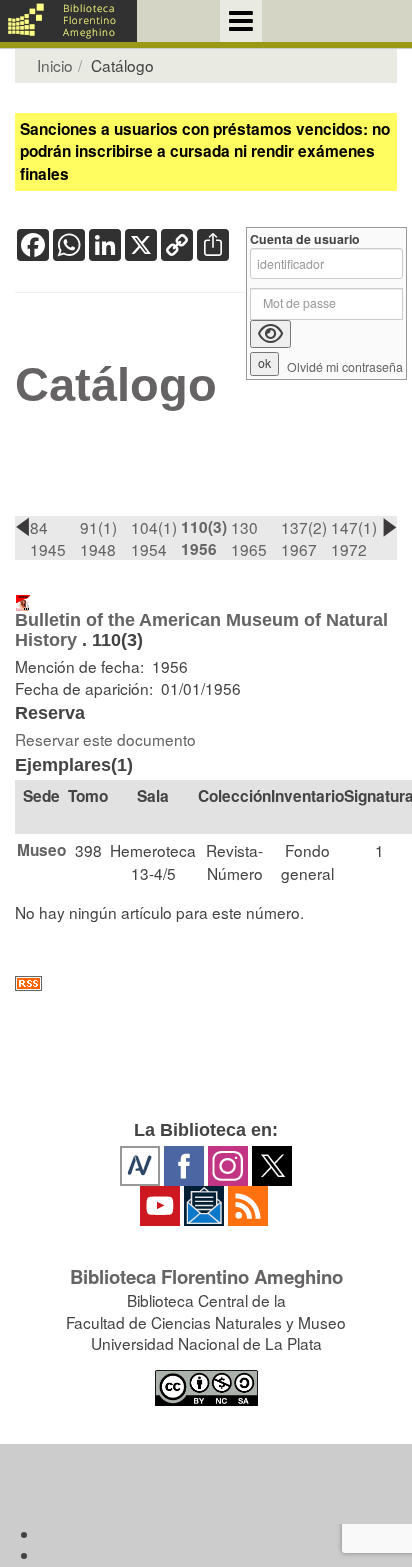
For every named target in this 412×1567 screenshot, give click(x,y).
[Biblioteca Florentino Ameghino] (68, 21)
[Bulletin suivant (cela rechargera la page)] (389, 527)
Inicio (55, 65)
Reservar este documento (105, 739)
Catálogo (116, 385)
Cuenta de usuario (305, 239)
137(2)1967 (304, 538)
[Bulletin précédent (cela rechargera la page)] (22, 527)
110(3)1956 (204, 538)
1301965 (249, 538)
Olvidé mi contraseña (345, 367)
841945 (48, 538)
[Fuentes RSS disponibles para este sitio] (206, 983)
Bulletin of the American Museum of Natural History (201, 629)
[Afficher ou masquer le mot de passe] (270, 334)
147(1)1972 (354, 538)
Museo (41, 850)
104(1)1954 (154, 538)
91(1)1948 (98, 538)
